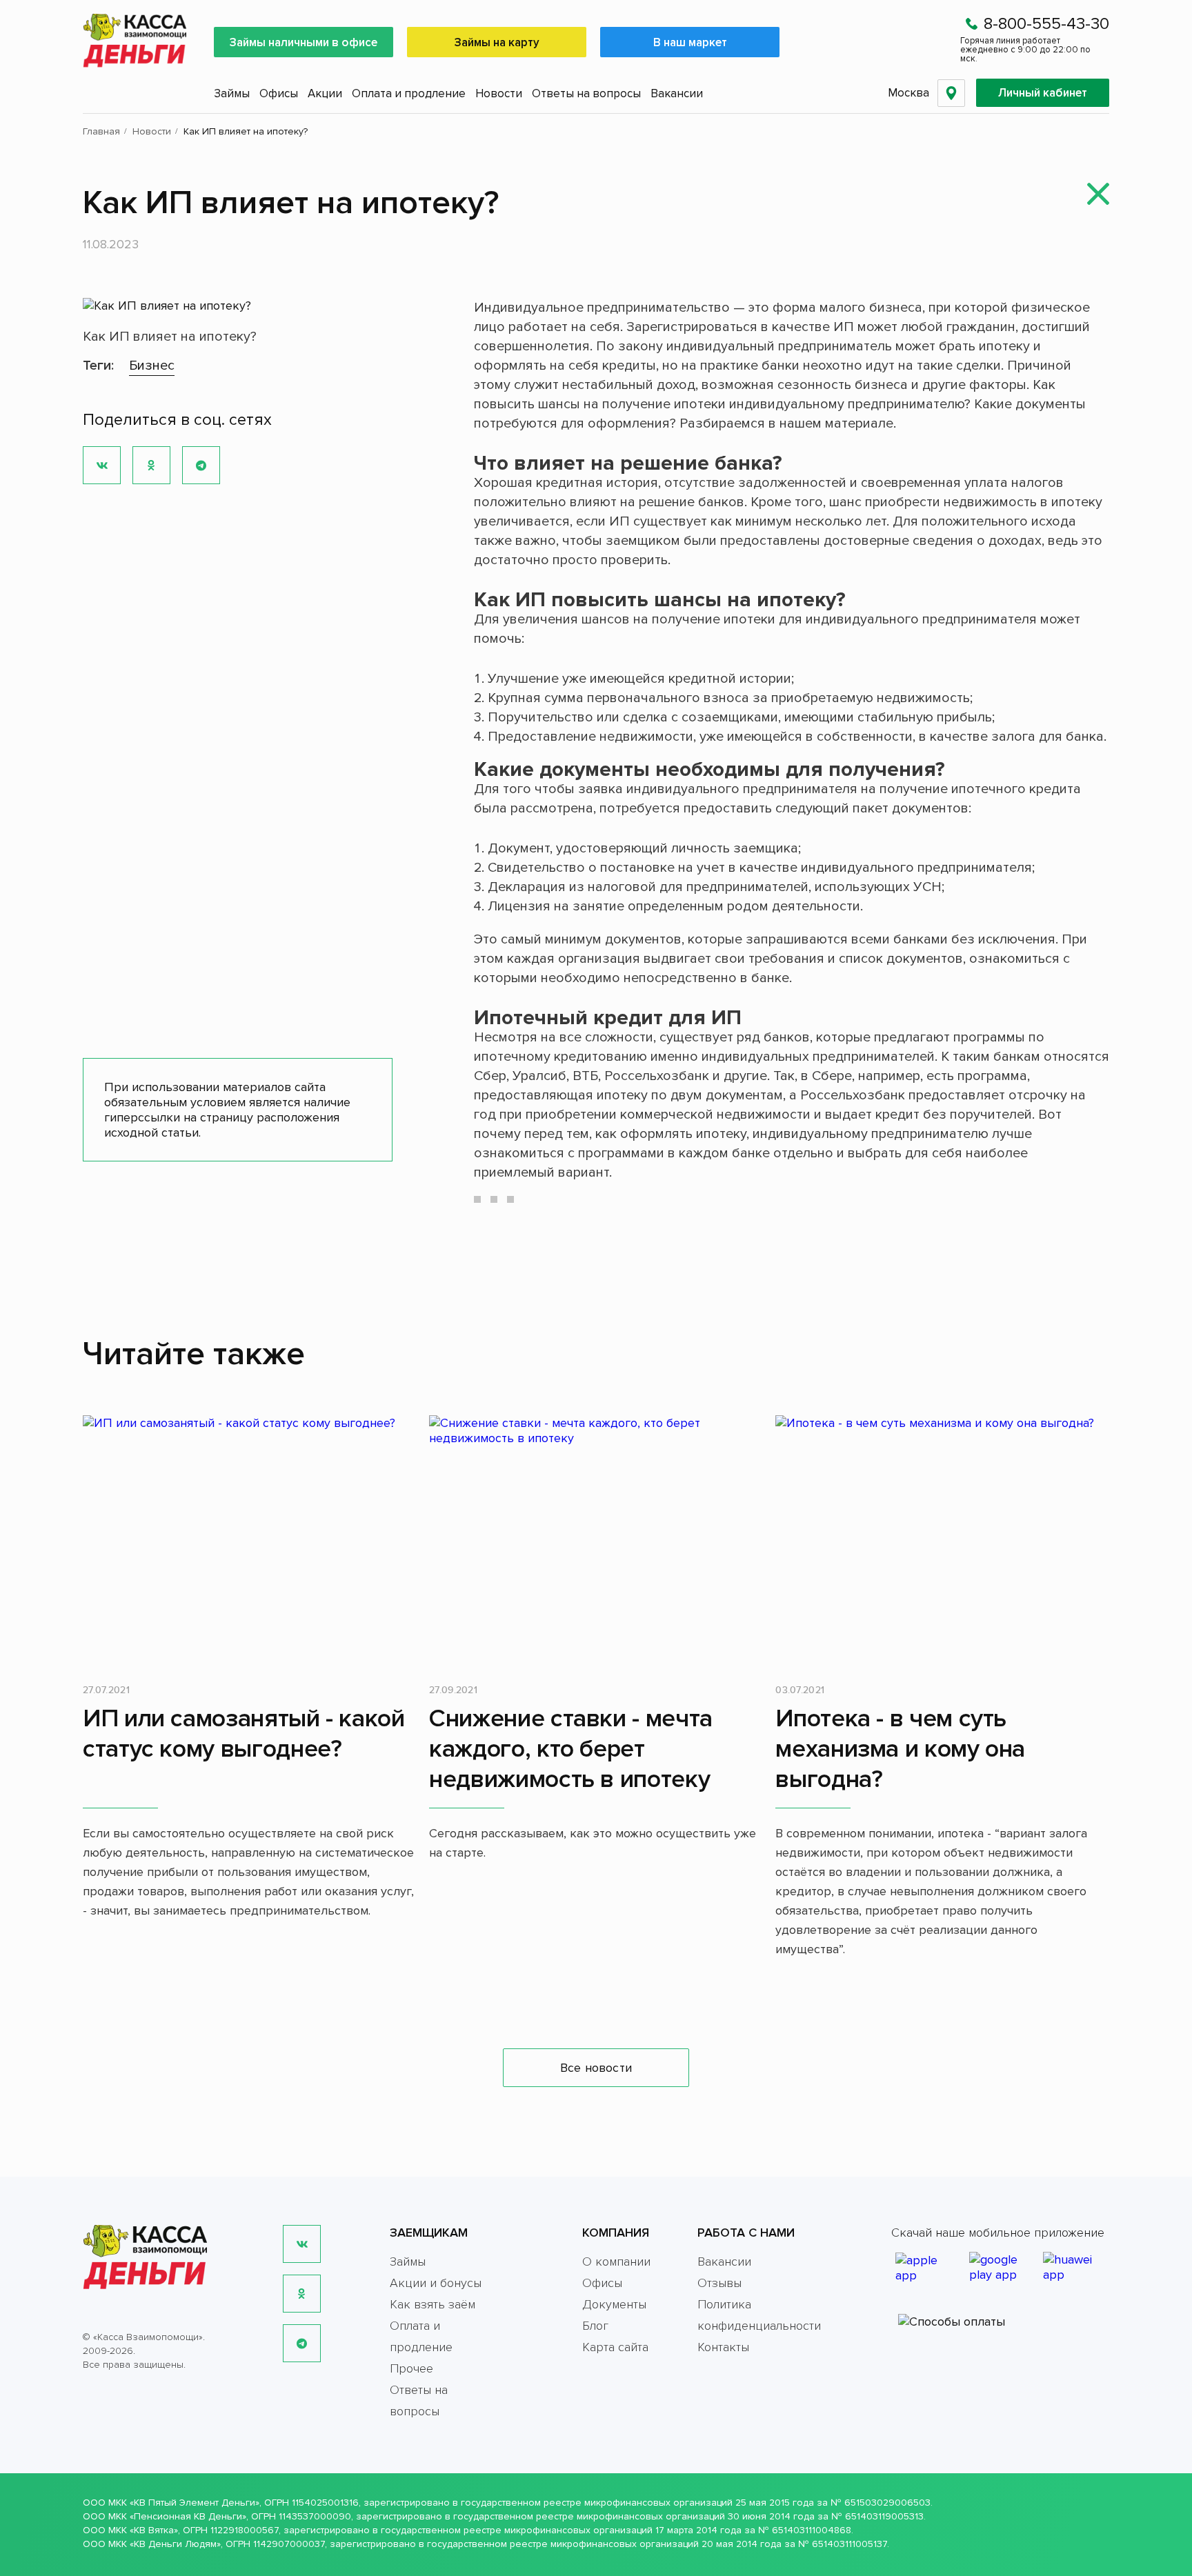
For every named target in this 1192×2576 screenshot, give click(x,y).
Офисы (279, 93)
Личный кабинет (1043, 93)
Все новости (596, 2068)
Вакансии (677, 93)
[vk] (302, 2244)
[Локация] (951, 93)
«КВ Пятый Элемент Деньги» (195, 2503)
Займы (232, 93)
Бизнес (152, 366)
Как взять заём (433, 2304)
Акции (325, 93)
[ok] (302, 2294)
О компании (616, 2262)
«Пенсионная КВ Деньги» (188, 2516)
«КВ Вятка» (154, 2530)
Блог (595, 2326)
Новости (499, 93)
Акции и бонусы (436, 2283)
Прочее (411, 2368)
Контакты (723, 2347)
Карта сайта (615, 2347)
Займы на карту (497, 42)
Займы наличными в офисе (304, 42)
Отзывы (719, 2283)
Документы (614, 2304)
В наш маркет (690, 42)
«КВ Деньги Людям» (175, 2544)
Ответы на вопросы (586, 93)
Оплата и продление (409, 93)
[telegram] (302, 2343)
